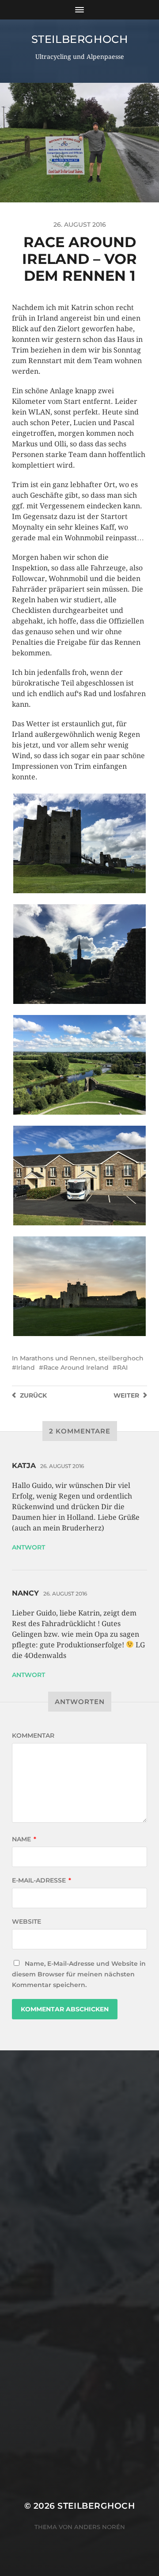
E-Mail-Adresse (42, 1880)
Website (26, 1921)
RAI (122, 1367)
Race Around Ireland (76, 1367)
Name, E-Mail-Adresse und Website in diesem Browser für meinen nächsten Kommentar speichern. (79, 1974)
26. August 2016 (62, 1466)
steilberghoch (80, 39)
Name (24, 1839)
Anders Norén (100, 2527)
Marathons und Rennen (58, 1358)
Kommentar (33, 1735)
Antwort (28, 1547)
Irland (26, 1367)
